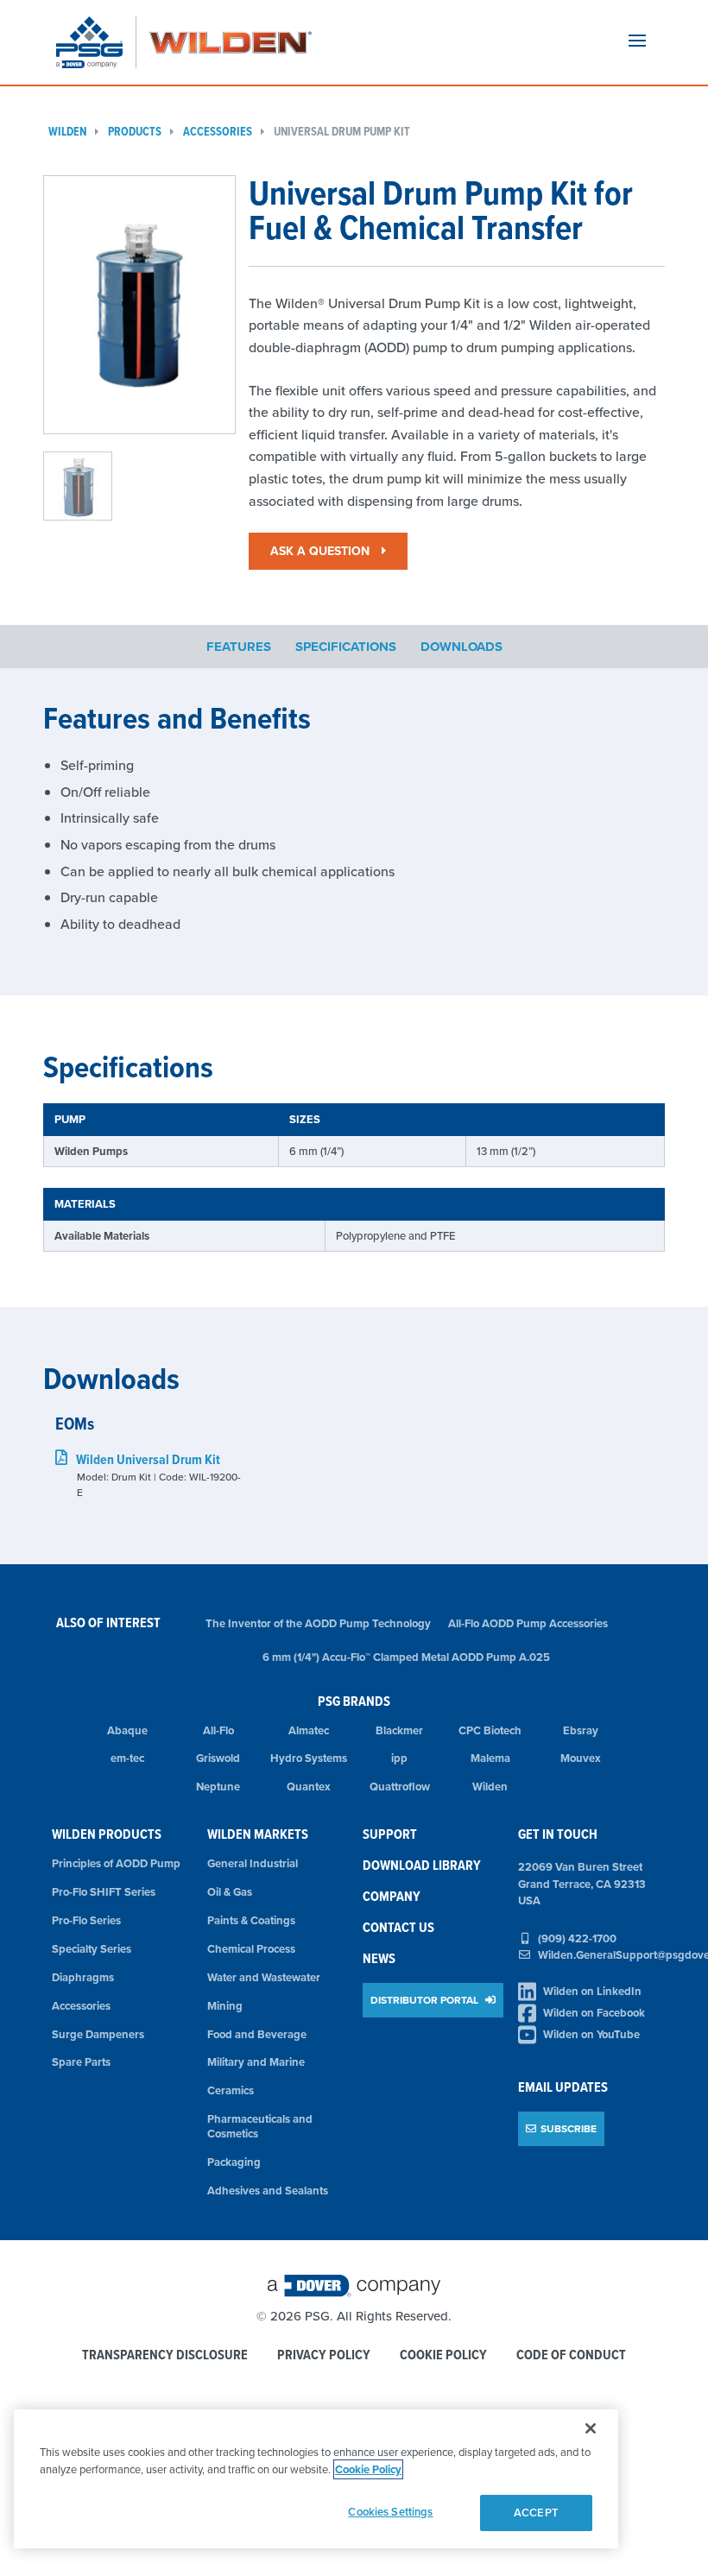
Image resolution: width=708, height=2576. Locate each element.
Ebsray (581, 1730)
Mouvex (581, 1758)
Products (135, 132)
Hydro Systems (309, 1758)
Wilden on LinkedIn (592, 1991)
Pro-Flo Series (86, 1920)
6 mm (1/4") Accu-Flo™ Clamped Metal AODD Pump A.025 (406, 1657)
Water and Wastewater (264, 1977)
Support (390, 1834)
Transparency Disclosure (165, 2355)
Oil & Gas (230, 1892)
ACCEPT (536, 2513)
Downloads (461, 647)
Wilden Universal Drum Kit (148, 1459)
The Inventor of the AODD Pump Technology (318, 1623)
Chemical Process (251, 1949)
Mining (225, 2006)
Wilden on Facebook (594, 2013)
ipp (399, 1758)
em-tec (127, 1758)
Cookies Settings (390, 2512)
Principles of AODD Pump (116, 1863)
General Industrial (253, 1863)
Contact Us (398, 1927)
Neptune (218, 1787)
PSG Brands (354, 1701)
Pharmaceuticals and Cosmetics (260, 2126)
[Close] (591, 2428)
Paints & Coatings (251, 1920)
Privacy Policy (324, 2355)
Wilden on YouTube (591, 2034)
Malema (490, 1758)
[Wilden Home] (231, 42)
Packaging (234, 2162)
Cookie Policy (443, 2355)
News (379, 1958)
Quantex (309, 1787)
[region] (316, 2479)
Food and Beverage (257, 2034)
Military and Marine (256, 2062)
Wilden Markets (258, 1834)
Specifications (346, 647)
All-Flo (218, 1730)
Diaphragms (83, 1977)
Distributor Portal (426, 2000)
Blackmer (399, 1730)
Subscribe (569, 2128)
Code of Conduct (571, 2355)
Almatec (309, 1730)
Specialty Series (92, 1949)
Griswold (218, 1758)
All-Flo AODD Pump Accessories (528, 1623)
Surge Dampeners (98, 2034)
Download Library (422, 1865)
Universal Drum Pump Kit (342, 132)
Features (239, 647)
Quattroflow (400, 1787)
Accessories (218, 132)
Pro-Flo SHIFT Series (104, 1892)
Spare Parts (81, 2062)
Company (392, 1896)
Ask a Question (322, 551)
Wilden (67, 132)
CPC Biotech (490, 1730)
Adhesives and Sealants (268, 2191)
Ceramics (231, 2090)
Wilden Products (107, 1834)
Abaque (127, 1730)
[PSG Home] (96, 42)
